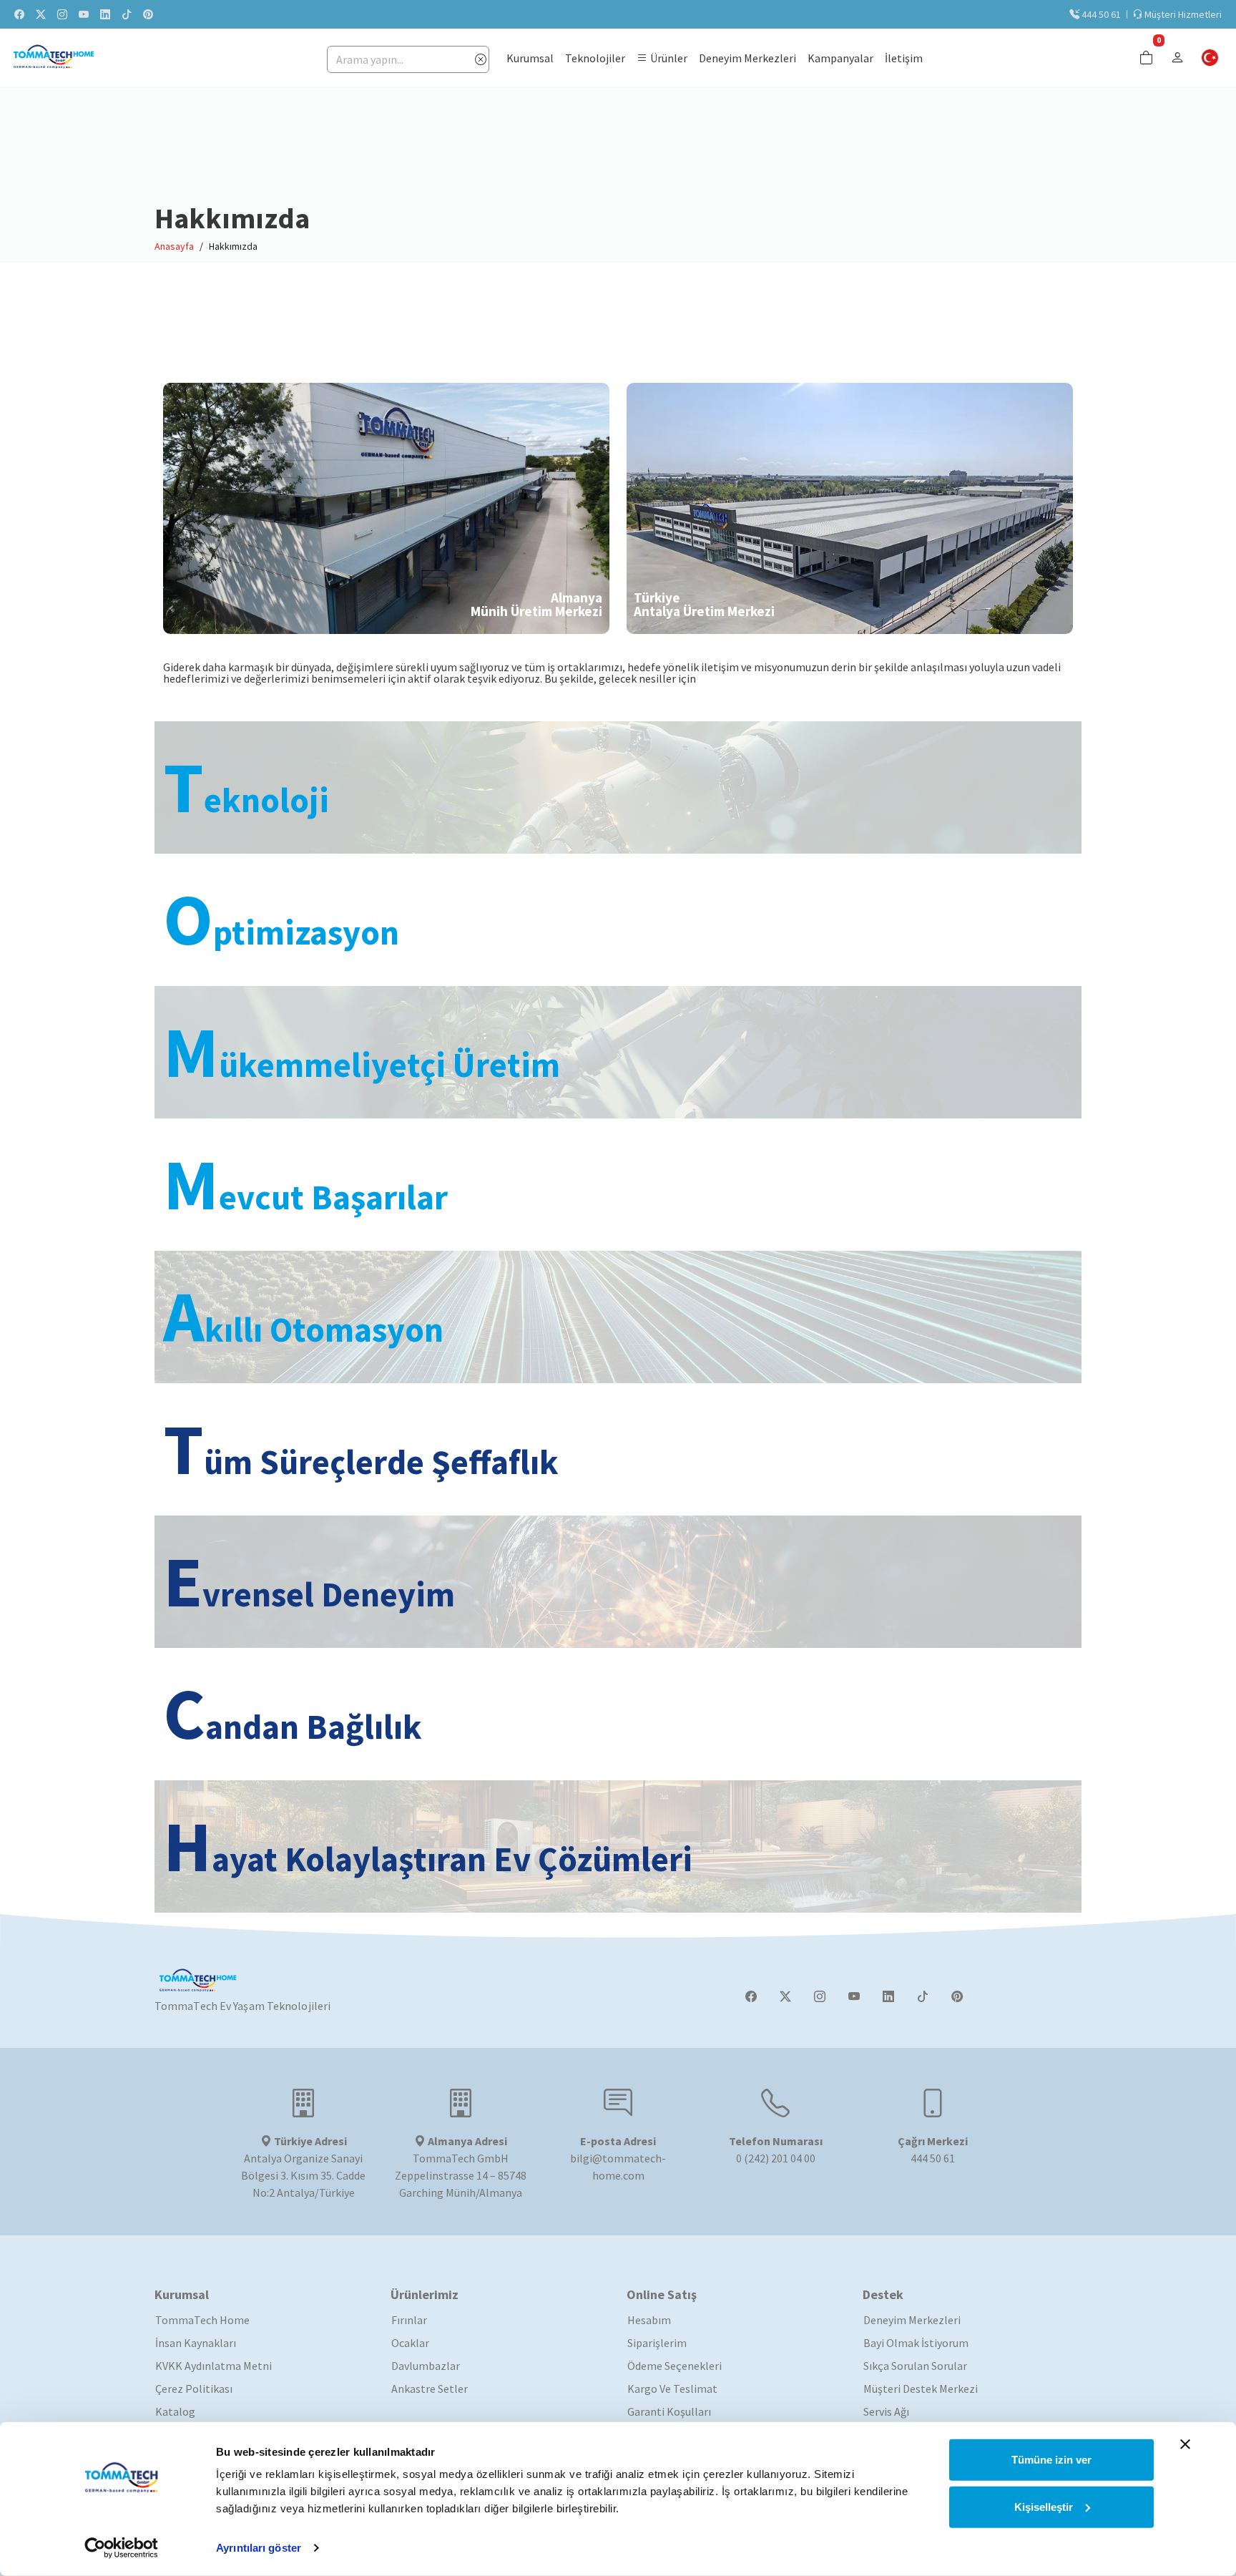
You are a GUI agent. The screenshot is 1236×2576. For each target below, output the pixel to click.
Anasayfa (174, 246)
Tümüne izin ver (1051, 2460)
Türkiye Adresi (309, 2141)
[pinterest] (148, 14)
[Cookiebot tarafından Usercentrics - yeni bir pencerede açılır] (121, 2548)
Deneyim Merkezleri (912, 2320)
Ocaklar (410, 2343)
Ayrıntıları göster (259, 2548)
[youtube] (84, 14)
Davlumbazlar (426, 2366)
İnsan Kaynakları (196, 2343)
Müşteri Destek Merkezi (921, 2389)
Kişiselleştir (1044, 2506)
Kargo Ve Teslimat (672, 2389)
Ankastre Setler (430, 2389)
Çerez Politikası (194, 2389)
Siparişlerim (657, 2343)
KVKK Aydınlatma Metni (214, 2366)
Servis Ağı (886, 2411)
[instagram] (62, 14)
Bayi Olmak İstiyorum (916, 2343)
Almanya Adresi (466, 2141)
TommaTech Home (202, 2320)
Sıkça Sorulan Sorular (915, 2366)
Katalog (175, 2411)
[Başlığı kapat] (1185, 2444)
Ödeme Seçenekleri (675, 2366)
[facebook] (19, 14)
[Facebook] (751, 1996)
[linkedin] (105, 14)
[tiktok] (127, 14)
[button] (662, 58)
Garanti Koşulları (669, 2411)
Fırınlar (409, 2320)
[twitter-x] (41, 14)
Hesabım (649, 2320)
